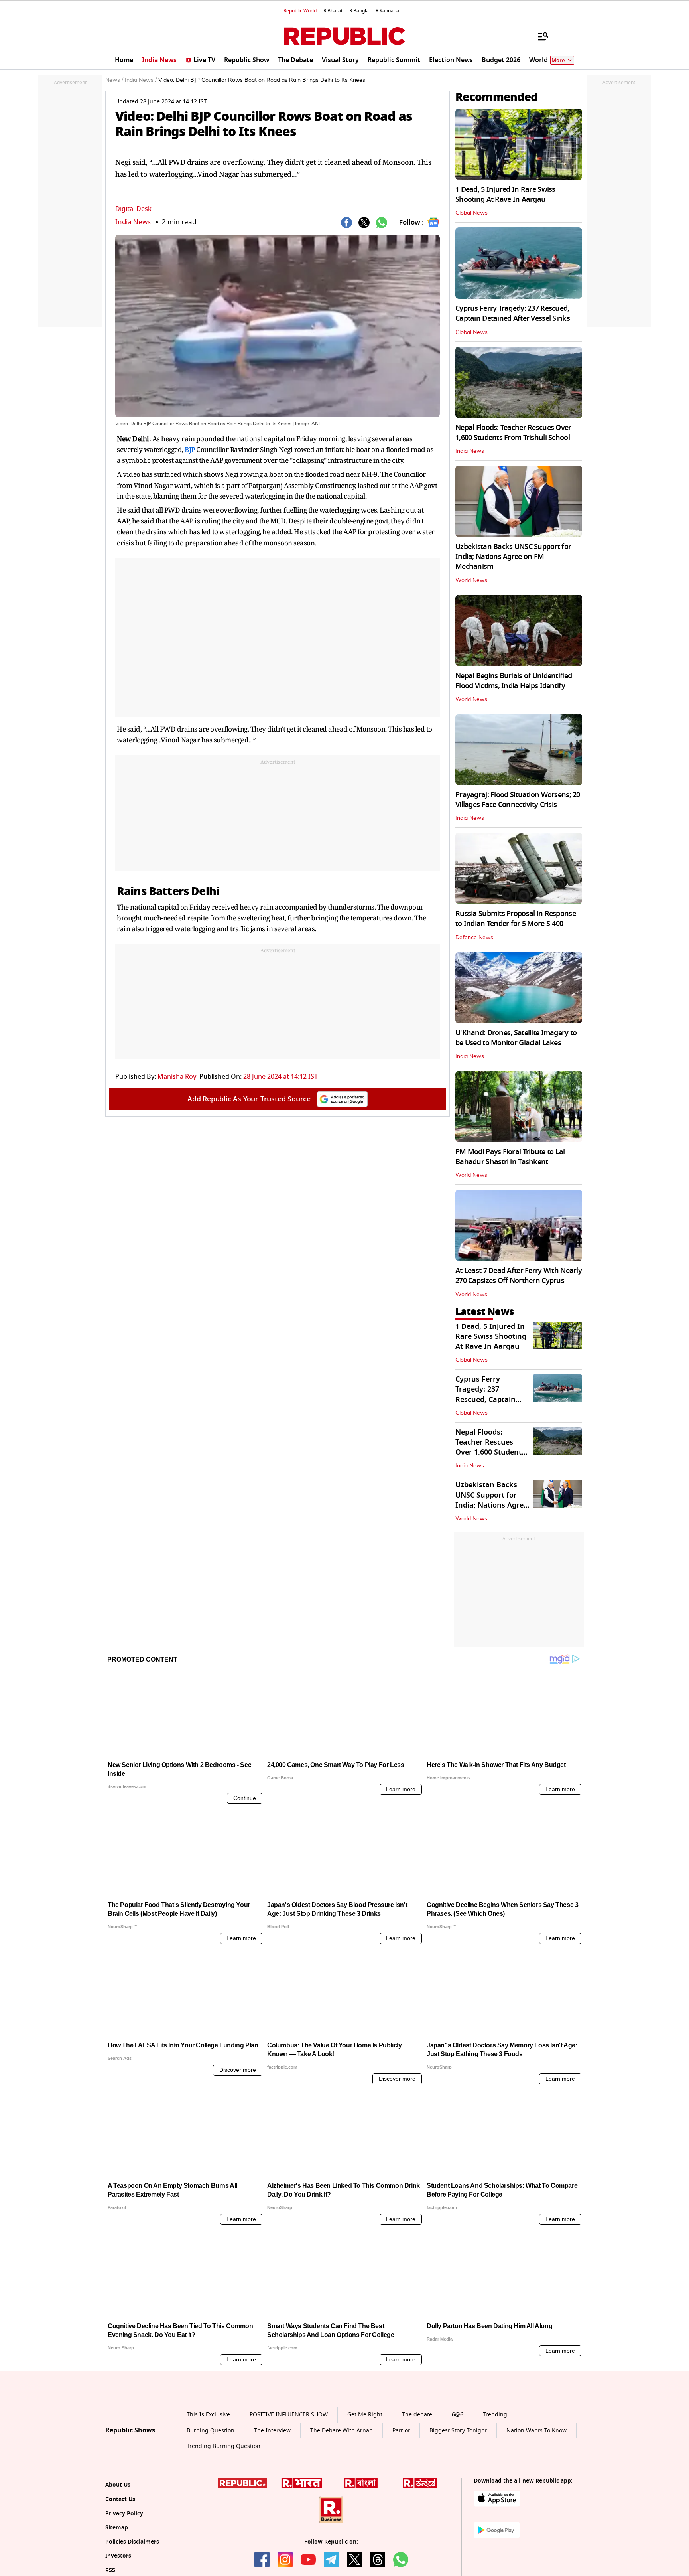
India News (133, 222)
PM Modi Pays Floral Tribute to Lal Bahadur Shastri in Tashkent (510, 1157)
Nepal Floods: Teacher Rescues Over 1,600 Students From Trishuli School (513, 433)
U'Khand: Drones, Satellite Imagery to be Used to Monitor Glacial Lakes (516, 1038)
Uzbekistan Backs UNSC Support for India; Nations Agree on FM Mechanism (513, 557)
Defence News (474, 938)
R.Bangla (359, 11)
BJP (190, 449)
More (558, 60)
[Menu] (539, 36)
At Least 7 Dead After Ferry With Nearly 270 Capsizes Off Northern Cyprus (519, 1276)
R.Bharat (333, 11)
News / (114, 80)
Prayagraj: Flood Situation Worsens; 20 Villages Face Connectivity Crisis (518, 800)
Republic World (300, 11)
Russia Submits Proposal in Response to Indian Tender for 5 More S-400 (516, 919)
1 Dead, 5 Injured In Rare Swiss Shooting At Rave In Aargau (505, 194)
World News (471, 580)
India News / (141, 80)
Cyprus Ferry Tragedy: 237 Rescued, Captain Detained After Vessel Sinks (513, 313)
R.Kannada (387, 11)
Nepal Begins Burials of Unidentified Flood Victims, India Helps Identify (514, 681)
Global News (471, 213)
